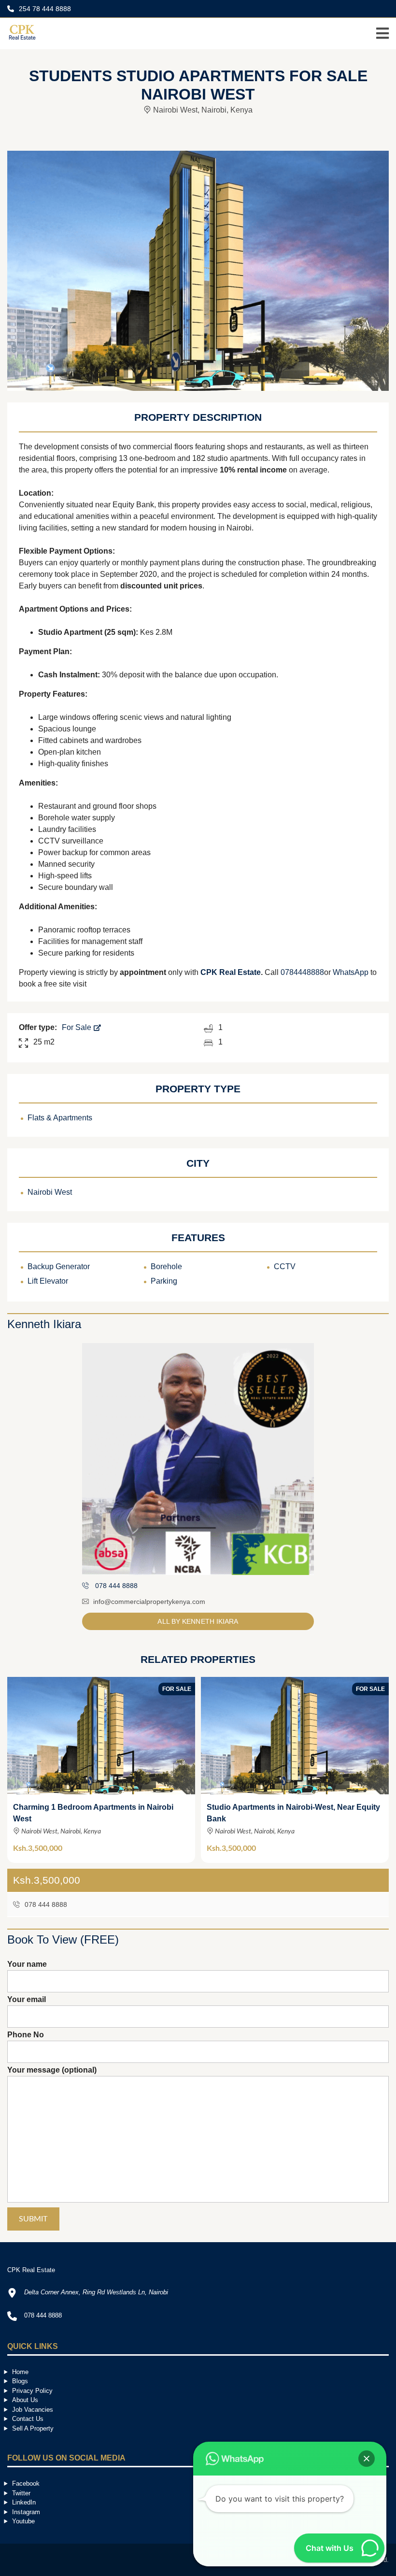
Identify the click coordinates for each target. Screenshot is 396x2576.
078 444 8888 (45, 1904)
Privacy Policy (32, 2391)
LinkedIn (24, 2502)
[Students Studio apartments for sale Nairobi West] (198, 270)
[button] (367, 2459)
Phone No (26, 2035)
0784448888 (302, 972)
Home (20, 2372)
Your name (27, 1964)
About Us (25, 2400)
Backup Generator (59, 1267)
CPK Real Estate (231, 972)
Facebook (26, 2483)
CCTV (285, 1267)
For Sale (78, 1027)
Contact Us (28, 2419)
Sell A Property (33, 2428)
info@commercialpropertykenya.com (149, 1602)
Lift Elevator (48, 1281)
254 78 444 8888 (44, 9)
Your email (27, 1999)
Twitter (21, 2493)
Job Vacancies (33, 2410)
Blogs (20, 2381)
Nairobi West (50, 1192)
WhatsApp (351, 972)
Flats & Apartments (60, 1118)
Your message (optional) (52, 2070)
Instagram (26, 2512)
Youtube (23, 2521)
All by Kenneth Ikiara (198, 1621)
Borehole (166, 1267)
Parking (164, 1281)
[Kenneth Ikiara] (198, 1459)
